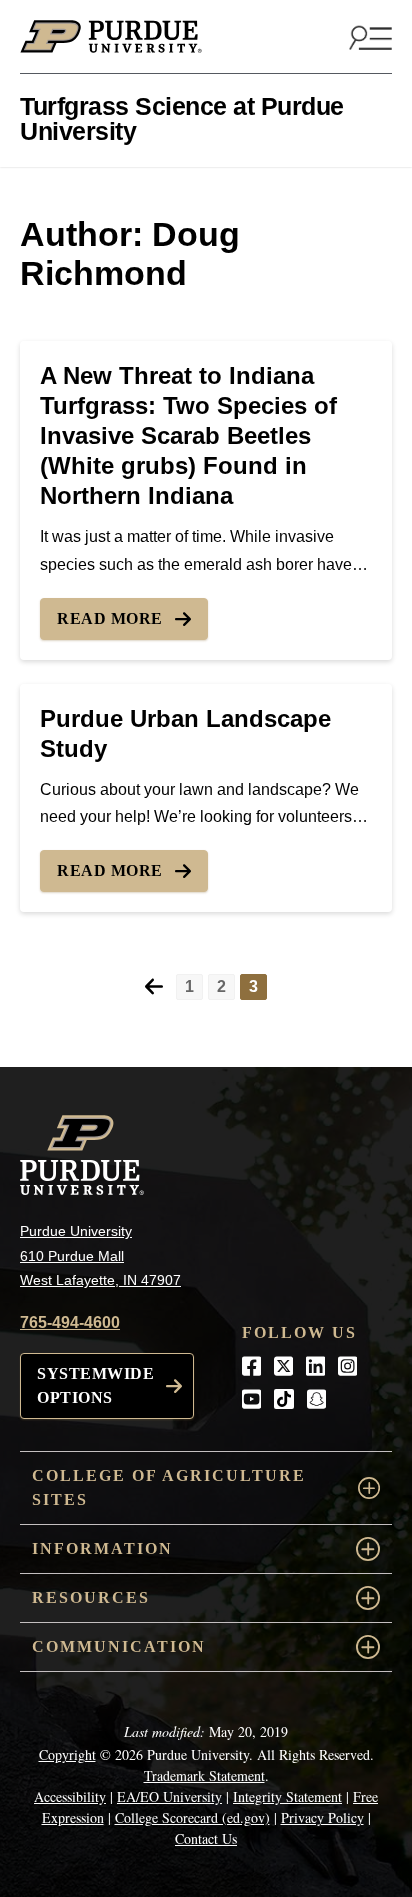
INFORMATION (102, 1548)
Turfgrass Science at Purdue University (182, 118)
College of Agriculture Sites (169, 1487)
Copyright (67, 1754)
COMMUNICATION (119, 1646)
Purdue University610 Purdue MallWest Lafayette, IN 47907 (100, 1255)
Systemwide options (95, 1385)
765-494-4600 (70, 1322)
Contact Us (206, 1838)
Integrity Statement (287, 1796)
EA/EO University (169, 1796)
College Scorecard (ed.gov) (192, 1817)
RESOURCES (91, 1597)
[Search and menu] (368, 37)
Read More (110, 618)
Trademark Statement (204, 1775)
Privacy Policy (322, 1817)
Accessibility (70, 1796)
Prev (154, 986)
